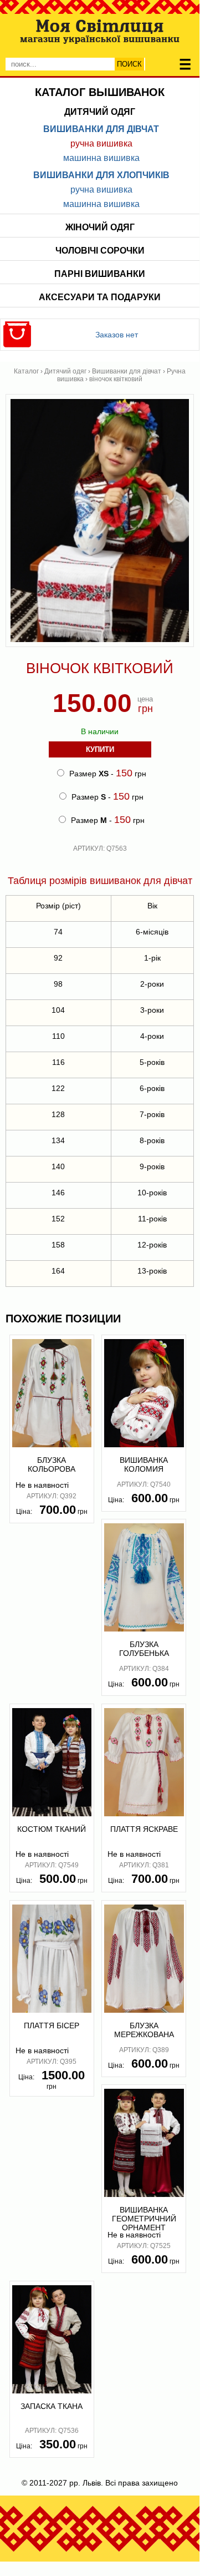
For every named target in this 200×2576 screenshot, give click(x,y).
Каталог (26, 371)
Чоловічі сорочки (100, 251)
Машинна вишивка (101, 158)
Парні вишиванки (100, 274)
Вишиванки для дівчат (101, 129)
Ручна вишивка (101, 143)
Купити (100, 749)
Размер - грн (107, 773)
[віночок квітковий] (100, 644)
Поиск (129, 64)
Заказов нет (117, 335)
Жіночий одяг (100, 227)
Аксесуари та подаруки (100, 297)
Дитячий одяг (100, 112)
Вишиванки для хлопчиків (101, 175)
